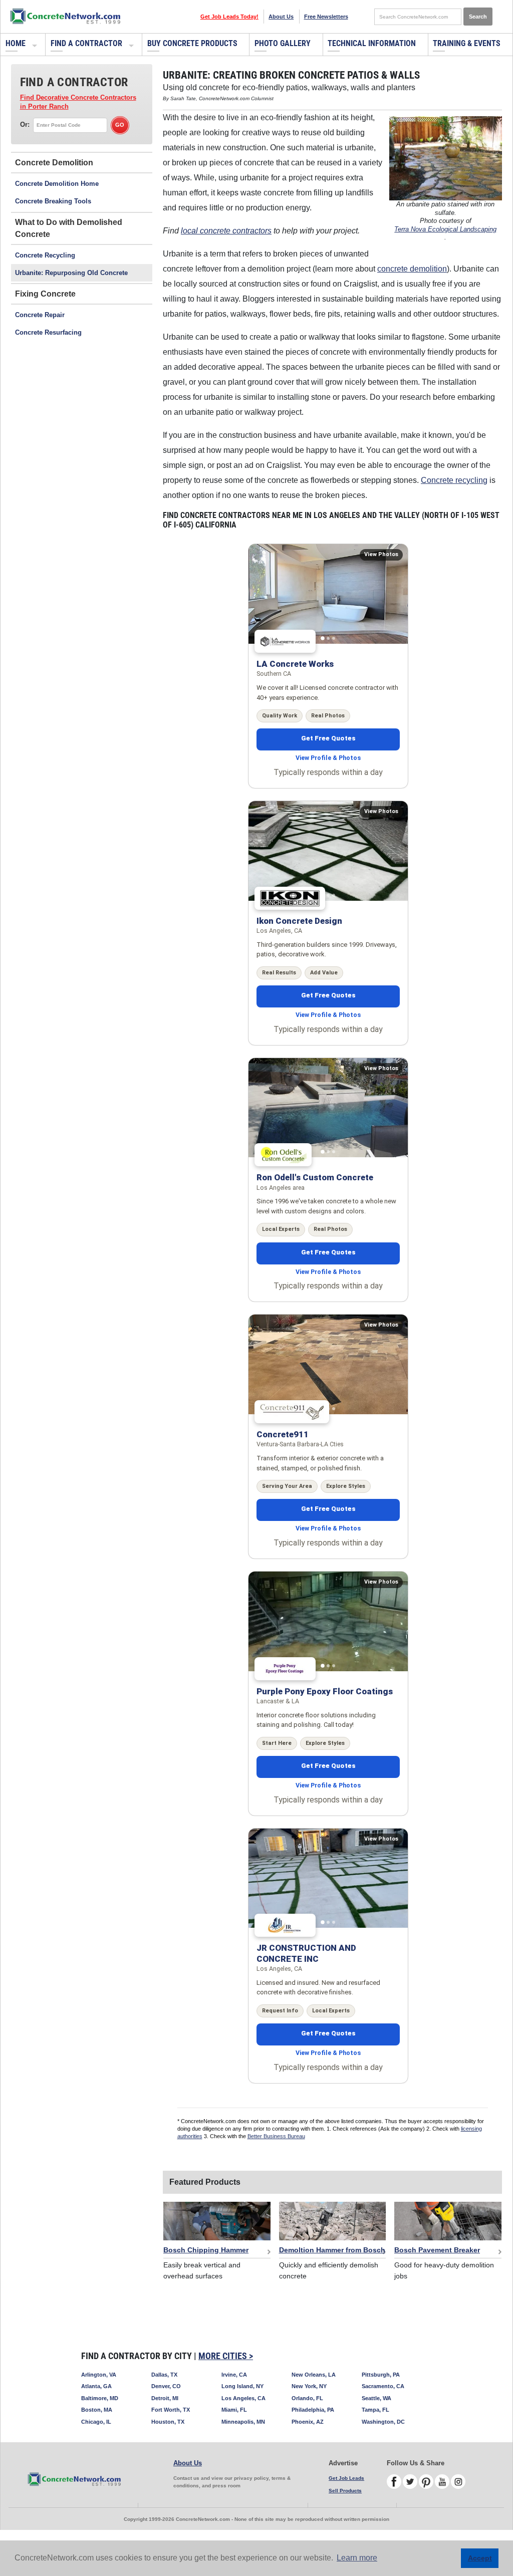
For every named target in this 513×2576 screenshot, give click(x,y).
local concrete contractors (226, 231)
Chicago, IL (96, 2422)
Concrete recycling (454, 480)
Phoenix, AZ (308, 2422)
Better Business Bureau (276, 2136)
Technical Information (372, 43)
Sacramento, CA (383, 2386)
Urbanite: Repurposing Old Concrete (71, 273)
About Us (281, 17)
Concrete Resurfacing (48, 332)
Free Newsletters (326, 17)
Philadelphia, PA (313, 2410)
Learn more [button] (357, 2558)
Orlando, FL (307, 2398)
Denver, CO (166, 2386)
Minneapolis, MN (243, 2422)
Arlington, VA (99, 2375)
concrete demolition (412, 269)
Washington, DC (383, 2422)
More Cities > (226, 2356)
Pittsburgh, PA (381, 2375)
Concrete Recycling (45, 255)
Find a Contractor (86, 43)
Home (16, 43)
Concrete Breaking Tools (53, 201)
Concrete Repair (40, 315)
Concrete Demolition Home (57, 184)
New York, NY (309, 2386)
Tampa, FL (375, 2410)
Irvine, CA (234, 2375)
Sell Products (345, 2491)
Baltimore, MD (100, 2398)
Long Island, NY (242, 2386)
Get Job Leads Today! (229, 17)
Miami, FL (234, 2410)
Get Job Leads (346, 2478)
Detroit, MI (165, 2398)
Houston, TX (168, 2422)
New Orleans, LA (314, 2375)
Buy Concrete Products (192, 43)
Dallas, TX (164, 2375)
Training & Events (467, 43)
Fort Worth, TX (171, 2410)
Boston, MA (97, 2410)
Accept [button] (480, 2558)
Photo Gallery (283, 43)
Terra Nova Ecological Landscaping (445, 229)
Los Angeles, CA (243, 2398)
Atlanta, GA (96, 2386)
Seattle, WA (376, 2398)
